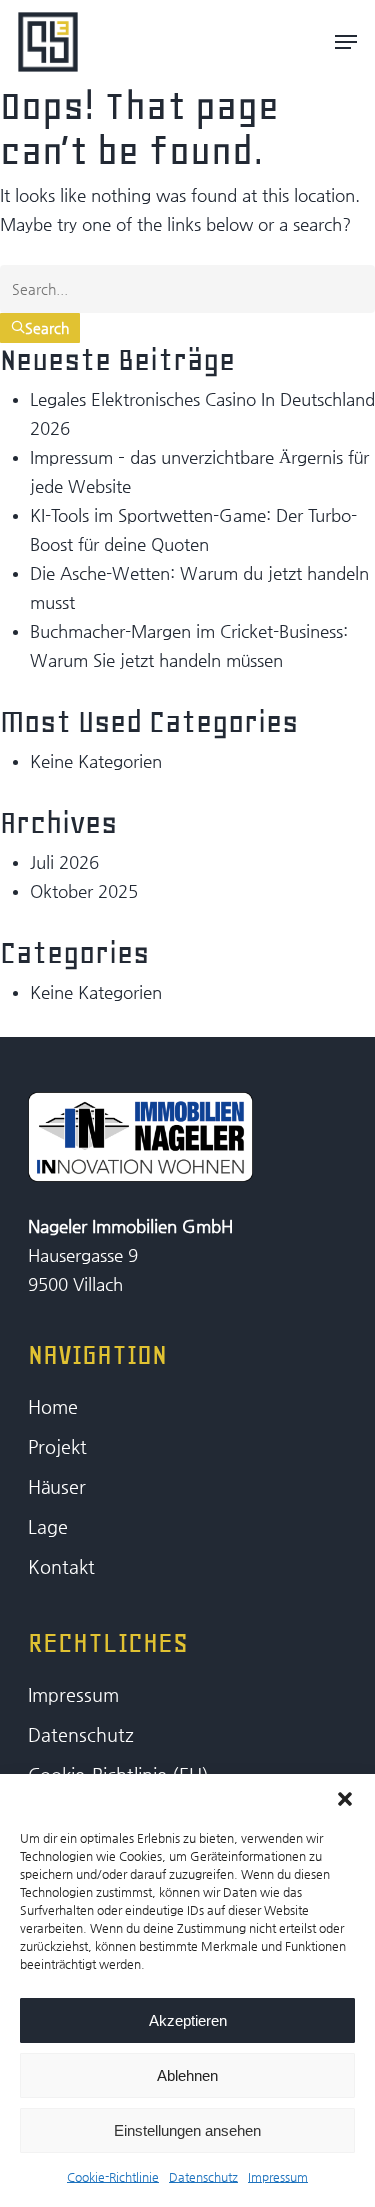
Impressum (278, 2177)
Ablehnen (187, 2075)
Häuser (57, 1486)
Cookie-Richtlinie (113, 2177)
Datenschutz (203, 2177)
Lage (48, 1526)
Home (53, 1406)
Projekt (57, 1446)
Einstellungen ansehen (187, 2130)
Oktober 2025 (84, 891)
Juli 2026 (64, 862)
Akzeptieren (188, 2020)
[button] (345, 1799)
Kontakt (61, 1566)
